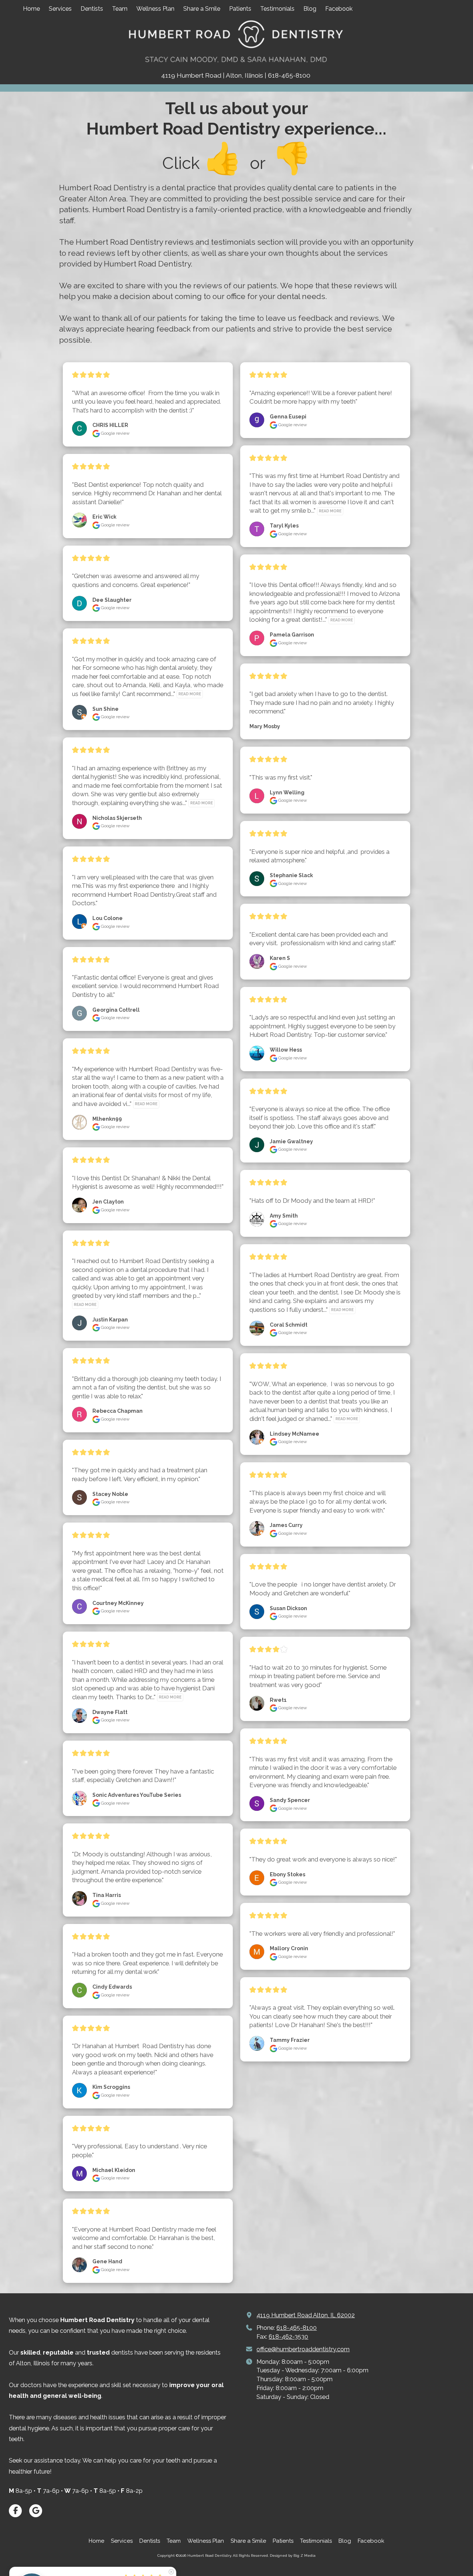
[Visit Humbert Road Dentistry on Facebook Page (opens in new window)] (15, 2511)
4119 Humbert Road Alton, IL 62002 (306, 2315)
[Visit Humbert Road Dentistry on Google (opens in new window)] (36, 2511)
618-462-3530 (288, 2337)
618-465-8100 (297, 2328)
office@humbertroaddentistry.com (303, 2349)
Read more (190, 694)
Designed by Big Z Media (293, 2555)
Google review (115, 433)
